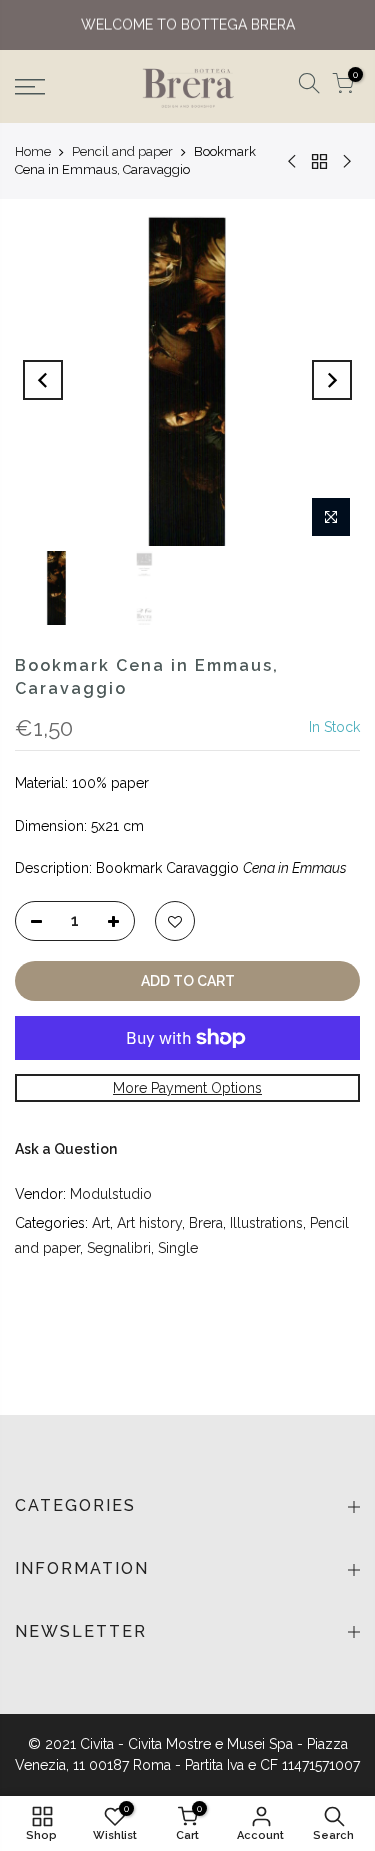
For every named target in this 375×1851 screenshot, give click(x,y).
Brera (206, 1223)
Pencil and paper (122, 151)
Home (33, 151)
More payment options (187, 1088)
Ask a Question (66, 1149)
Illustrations (266, 1223)
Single (178, 1248)
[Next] (332, 380)
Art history (149, 1223)
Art (101, 1223)
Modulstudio (111, 1194)
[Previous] (43, 380)
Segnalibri (119, 1248)
